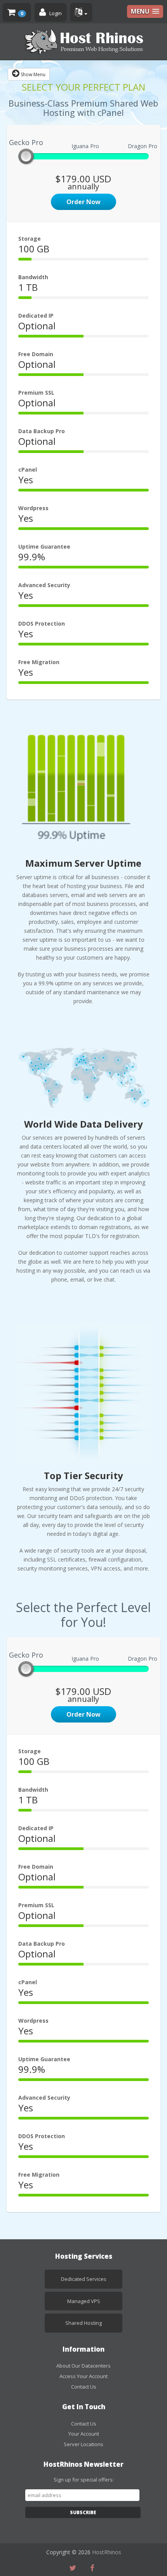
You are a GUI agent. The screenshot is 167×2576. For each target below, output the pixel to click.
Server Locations (83, 2444)
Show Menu (32, 74)
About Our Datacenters (83, 2366)
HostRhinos (107, 2552)
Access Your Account (83, 2376)
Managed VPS (84, 2301)
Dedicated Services (84, 2279)
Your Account (84, 2434)
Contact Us (84, 2387)
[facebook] (94, 2568)
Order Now (83, 202)
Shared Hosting (83, 2323)
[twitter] (75, 2568)
